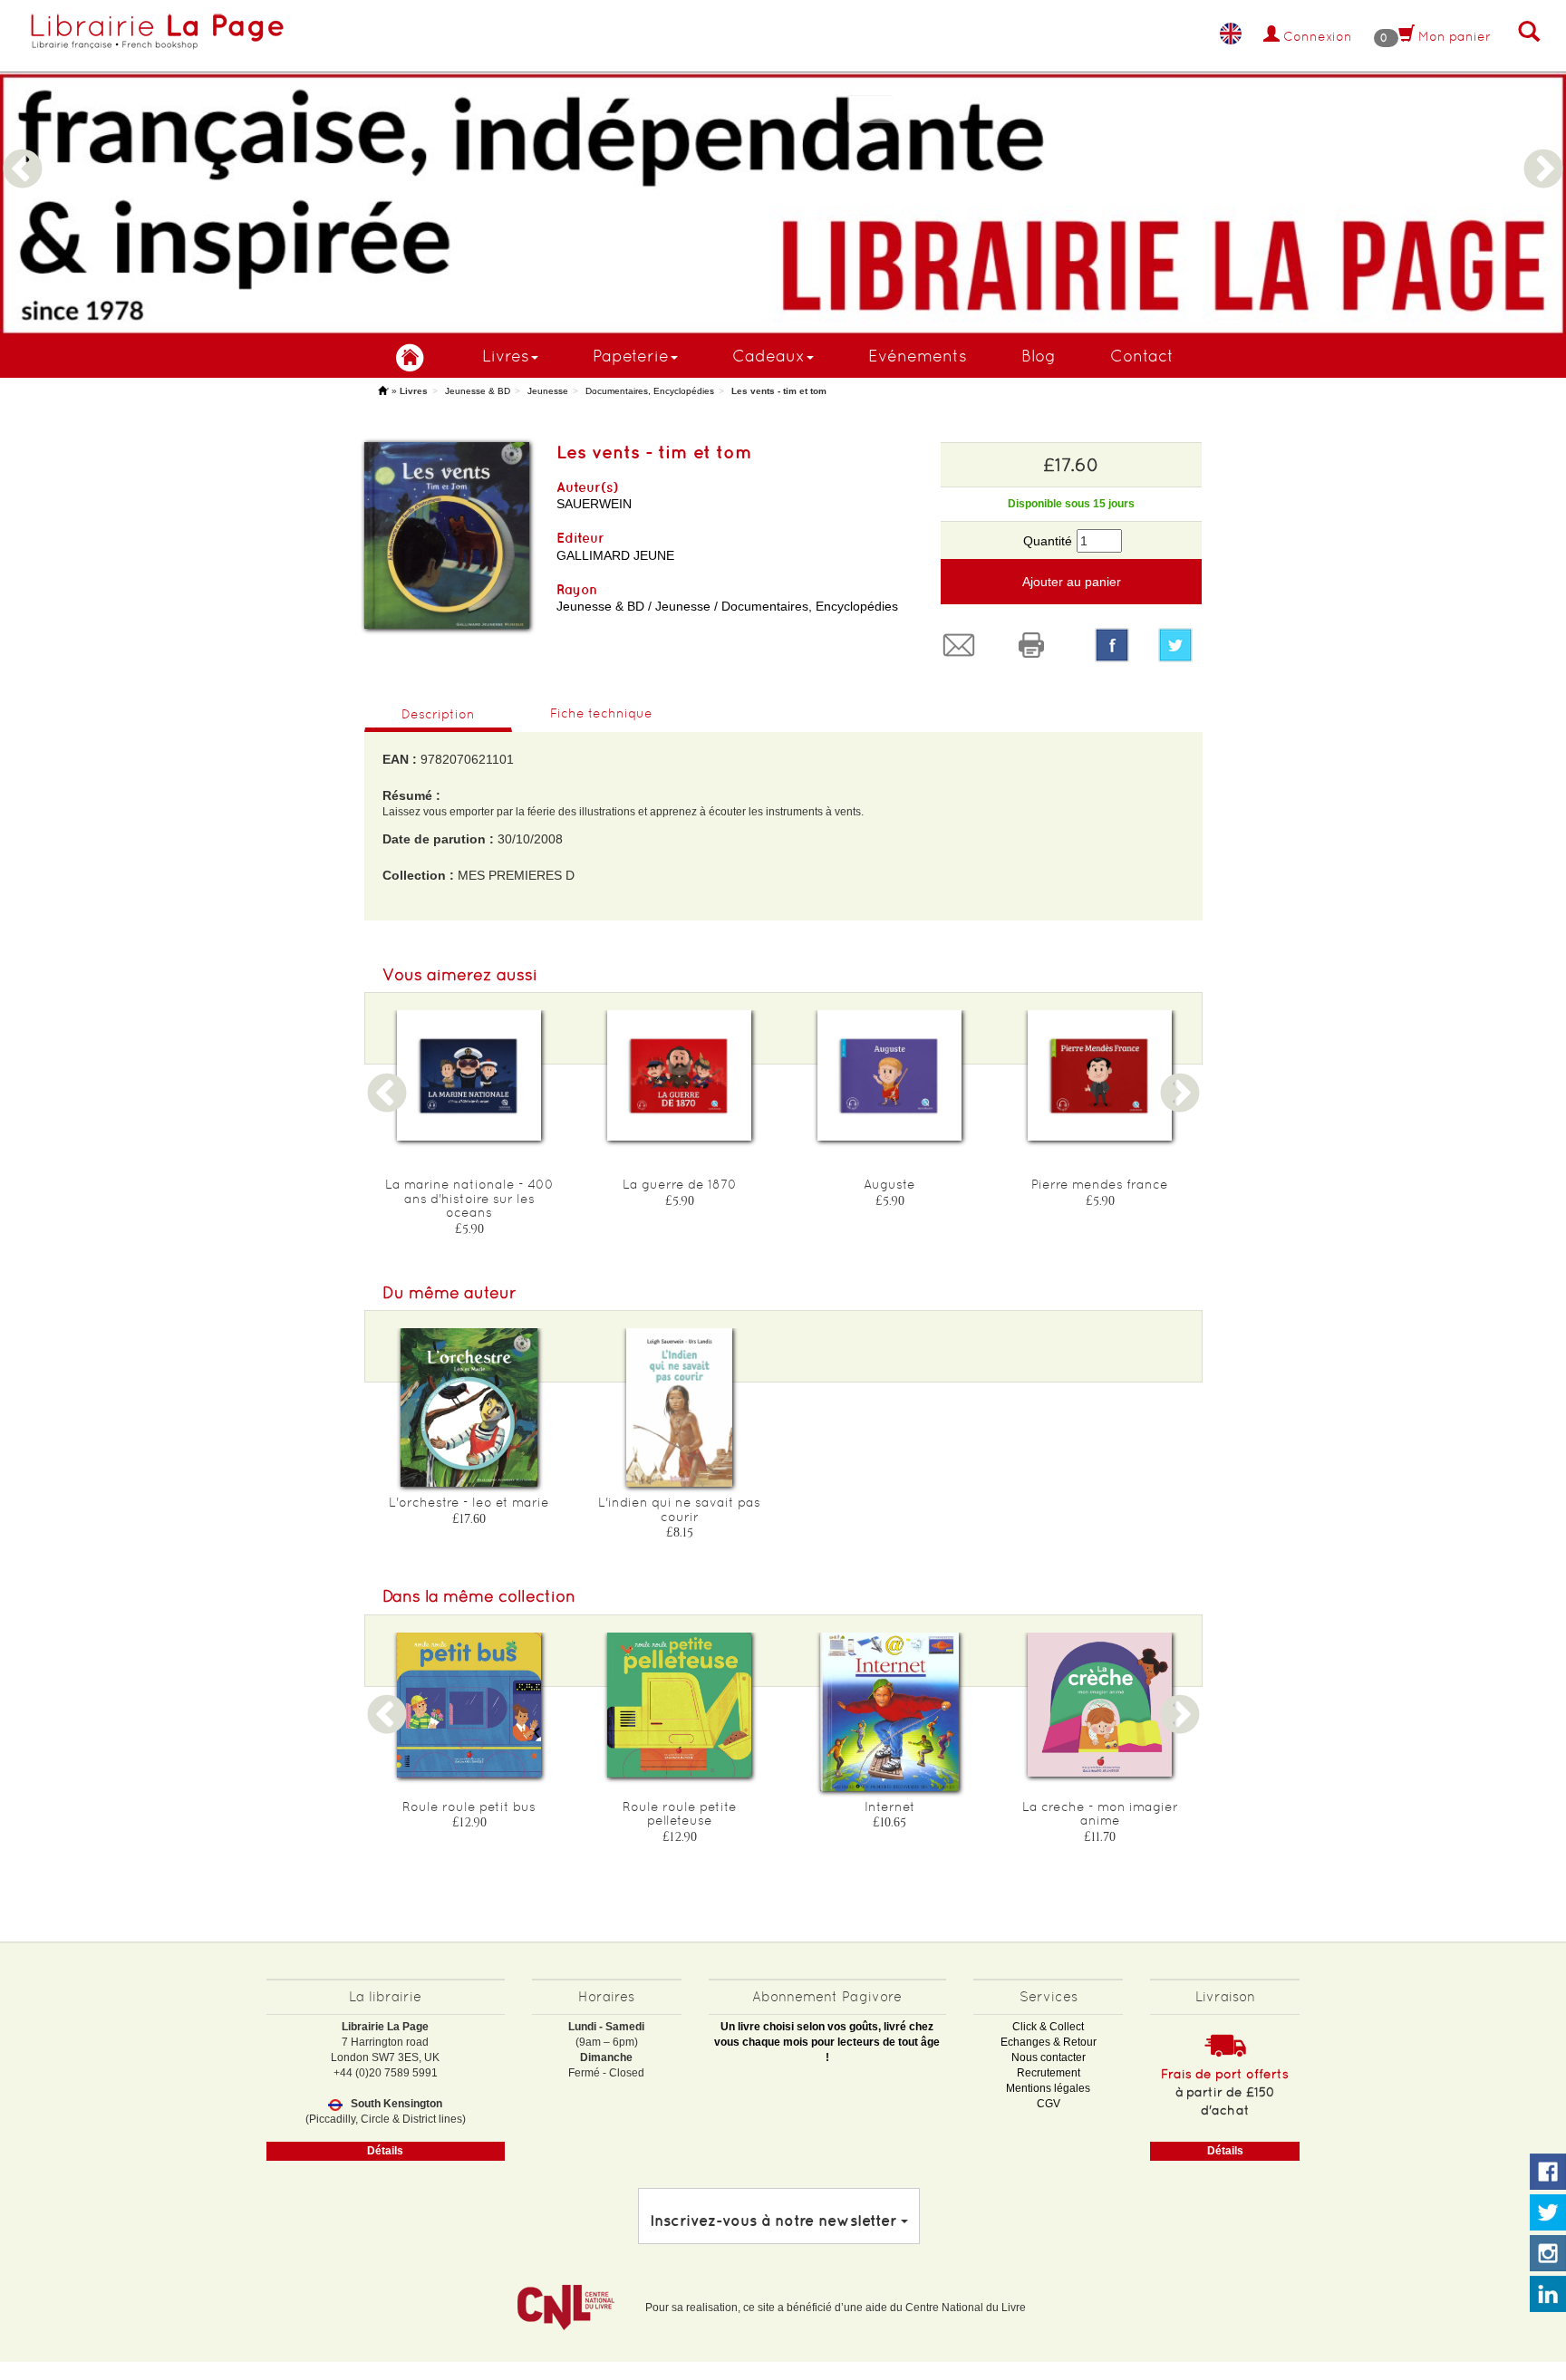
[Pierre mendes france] (1100, 1075)
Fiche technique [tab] (601, 713)
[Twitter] (1180, 645)
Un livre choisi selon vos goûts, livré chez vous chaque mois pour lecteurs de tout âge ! (827, 2042)
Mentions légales (1048, 2088)
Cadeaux (768, 356)
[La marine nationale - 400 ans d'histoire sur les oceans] (469, 1075)
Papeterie (631, 356)
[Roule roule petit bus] (469, 1706)
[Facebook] (1112, 645)
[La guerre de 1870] (680, 1075)
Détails (385, 2151)
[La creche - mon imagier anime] (1100, 1705)
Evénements (918, 356)
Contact (1142, 356)
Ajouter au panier (1072, 582)
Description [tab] (438, 714)
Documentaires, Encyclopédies (650, 391)
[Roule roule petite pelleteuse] (680, 1706)
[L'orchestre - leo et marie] (469, 1407)
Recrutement (1049, 2073)
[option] (783, 168)
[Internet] (890, 1712)
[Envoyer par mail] (963, 645)
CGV (1049, 2104)
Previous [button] (23, 148)
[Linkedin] (1548, 2295)
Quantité (1048, 541)
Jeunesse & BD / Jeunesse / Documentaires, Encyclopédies (727, 606)
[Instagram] (1548, 2254)
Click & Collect (1048, 2027)
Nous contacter (1049, 2057)
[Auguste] (890, 1075)
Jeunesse (548, 391)
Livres (506, 356)
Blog (1039, 356)
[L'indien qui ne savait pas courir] (680, 1407)
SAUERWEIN (594, 504)
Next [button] (1543, 148)
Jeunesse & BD (478, 391)
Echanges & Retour (1049, 2042)
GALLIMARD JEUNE (615, 555)
